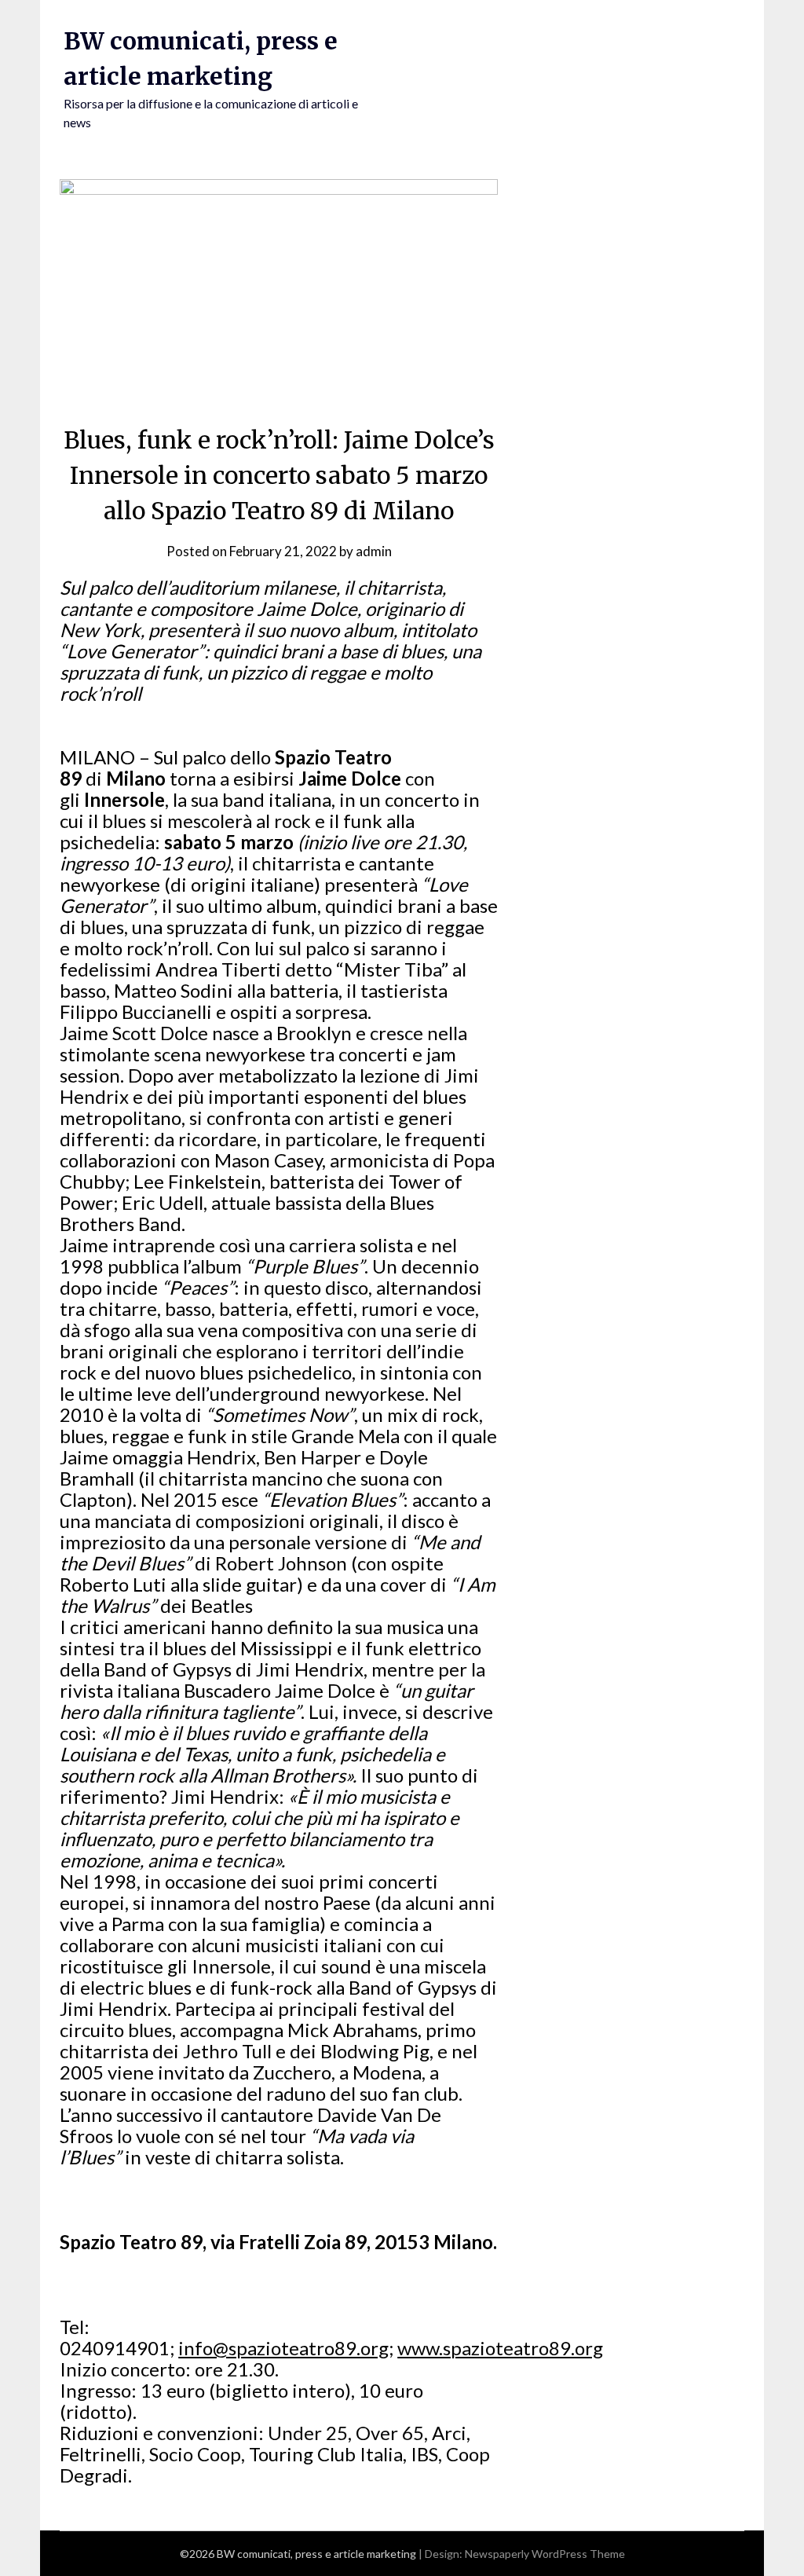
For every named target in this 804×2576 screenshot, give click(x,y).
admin (374, 551)
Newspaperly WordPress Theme (545, 2554)
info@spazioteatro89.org (283, 2348)
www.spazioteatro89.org (500, 2348)
